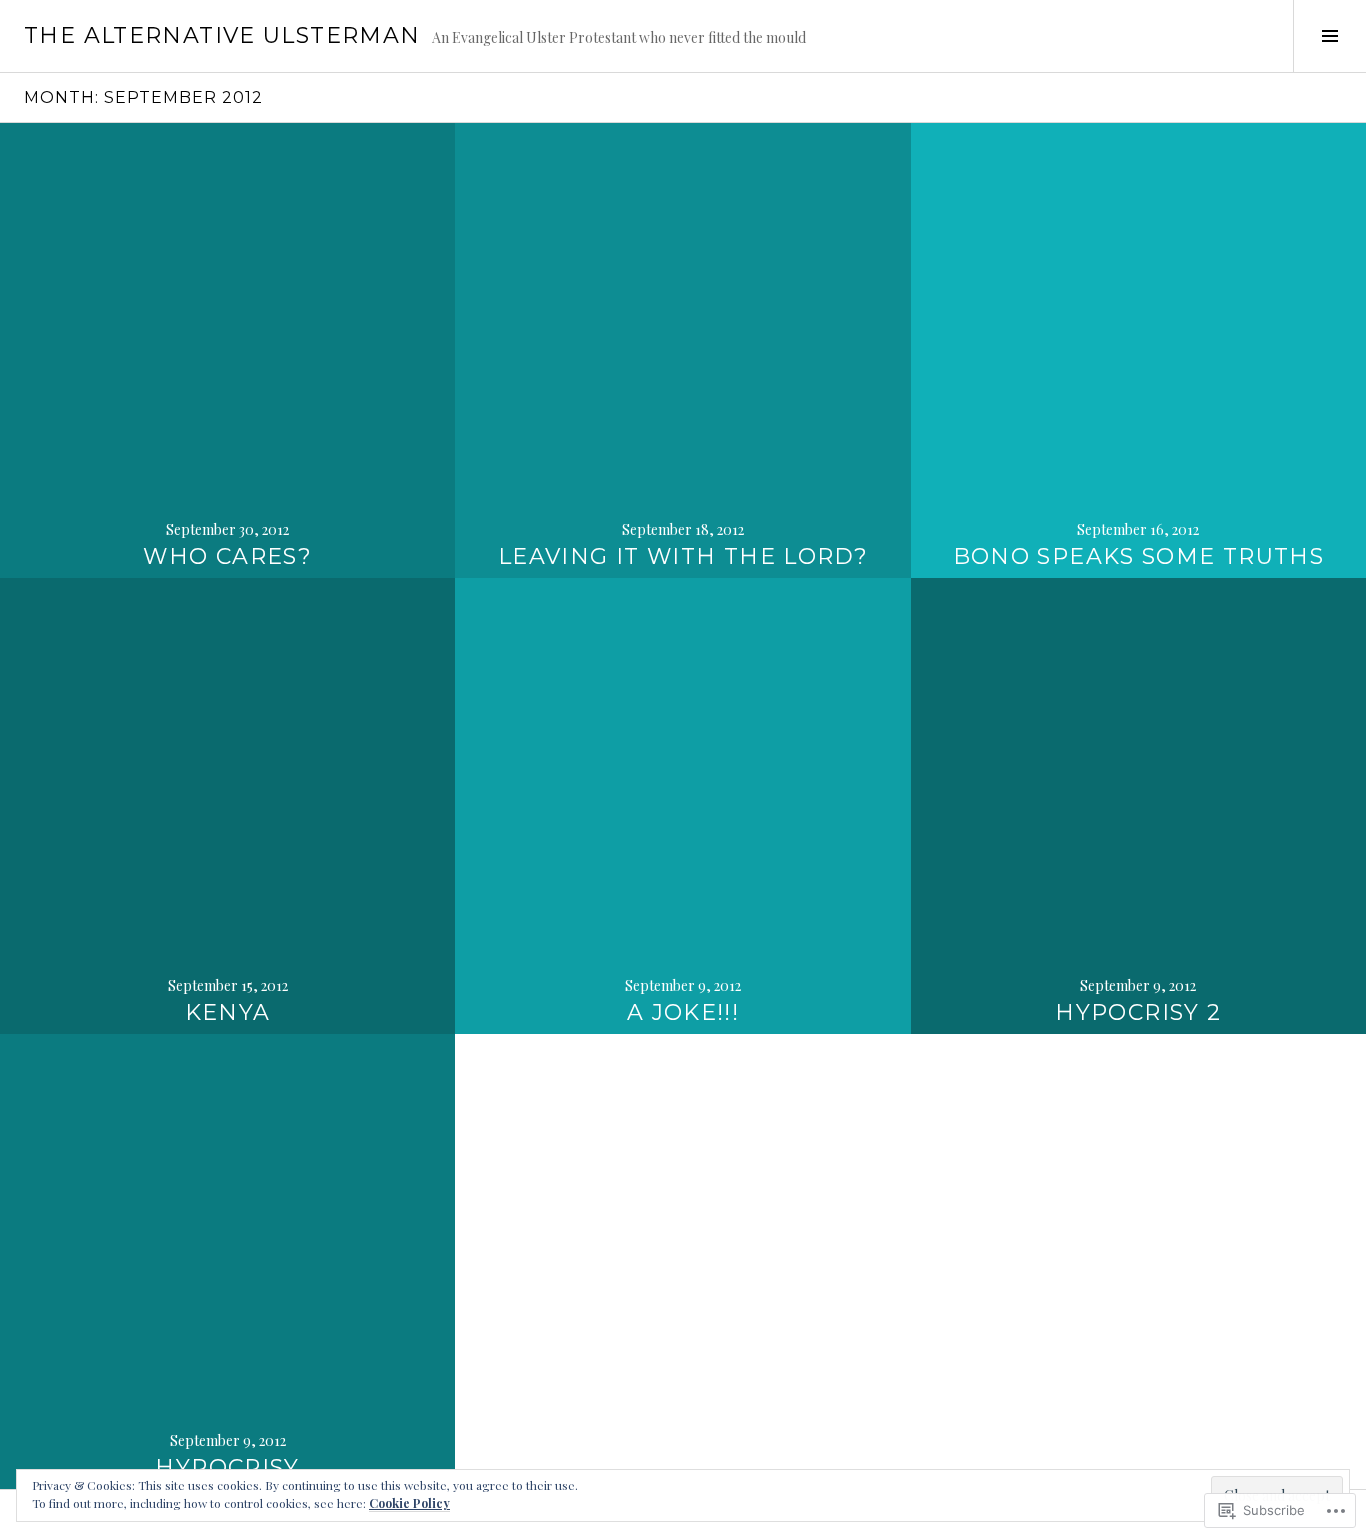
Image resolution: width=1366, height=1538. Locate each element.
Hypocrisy (227, 1467)
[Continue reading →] (227, 350)
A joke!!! (683, 1012)
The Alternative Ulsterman (222, 35)
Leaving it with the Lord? (683, 556)
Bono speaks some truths (1139, 556)
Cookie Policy (409, 1503)
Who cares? (227, 556)
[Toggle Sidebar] (1329, 36)
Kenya (228, 1012)
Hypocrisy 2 (1138, 1012)
